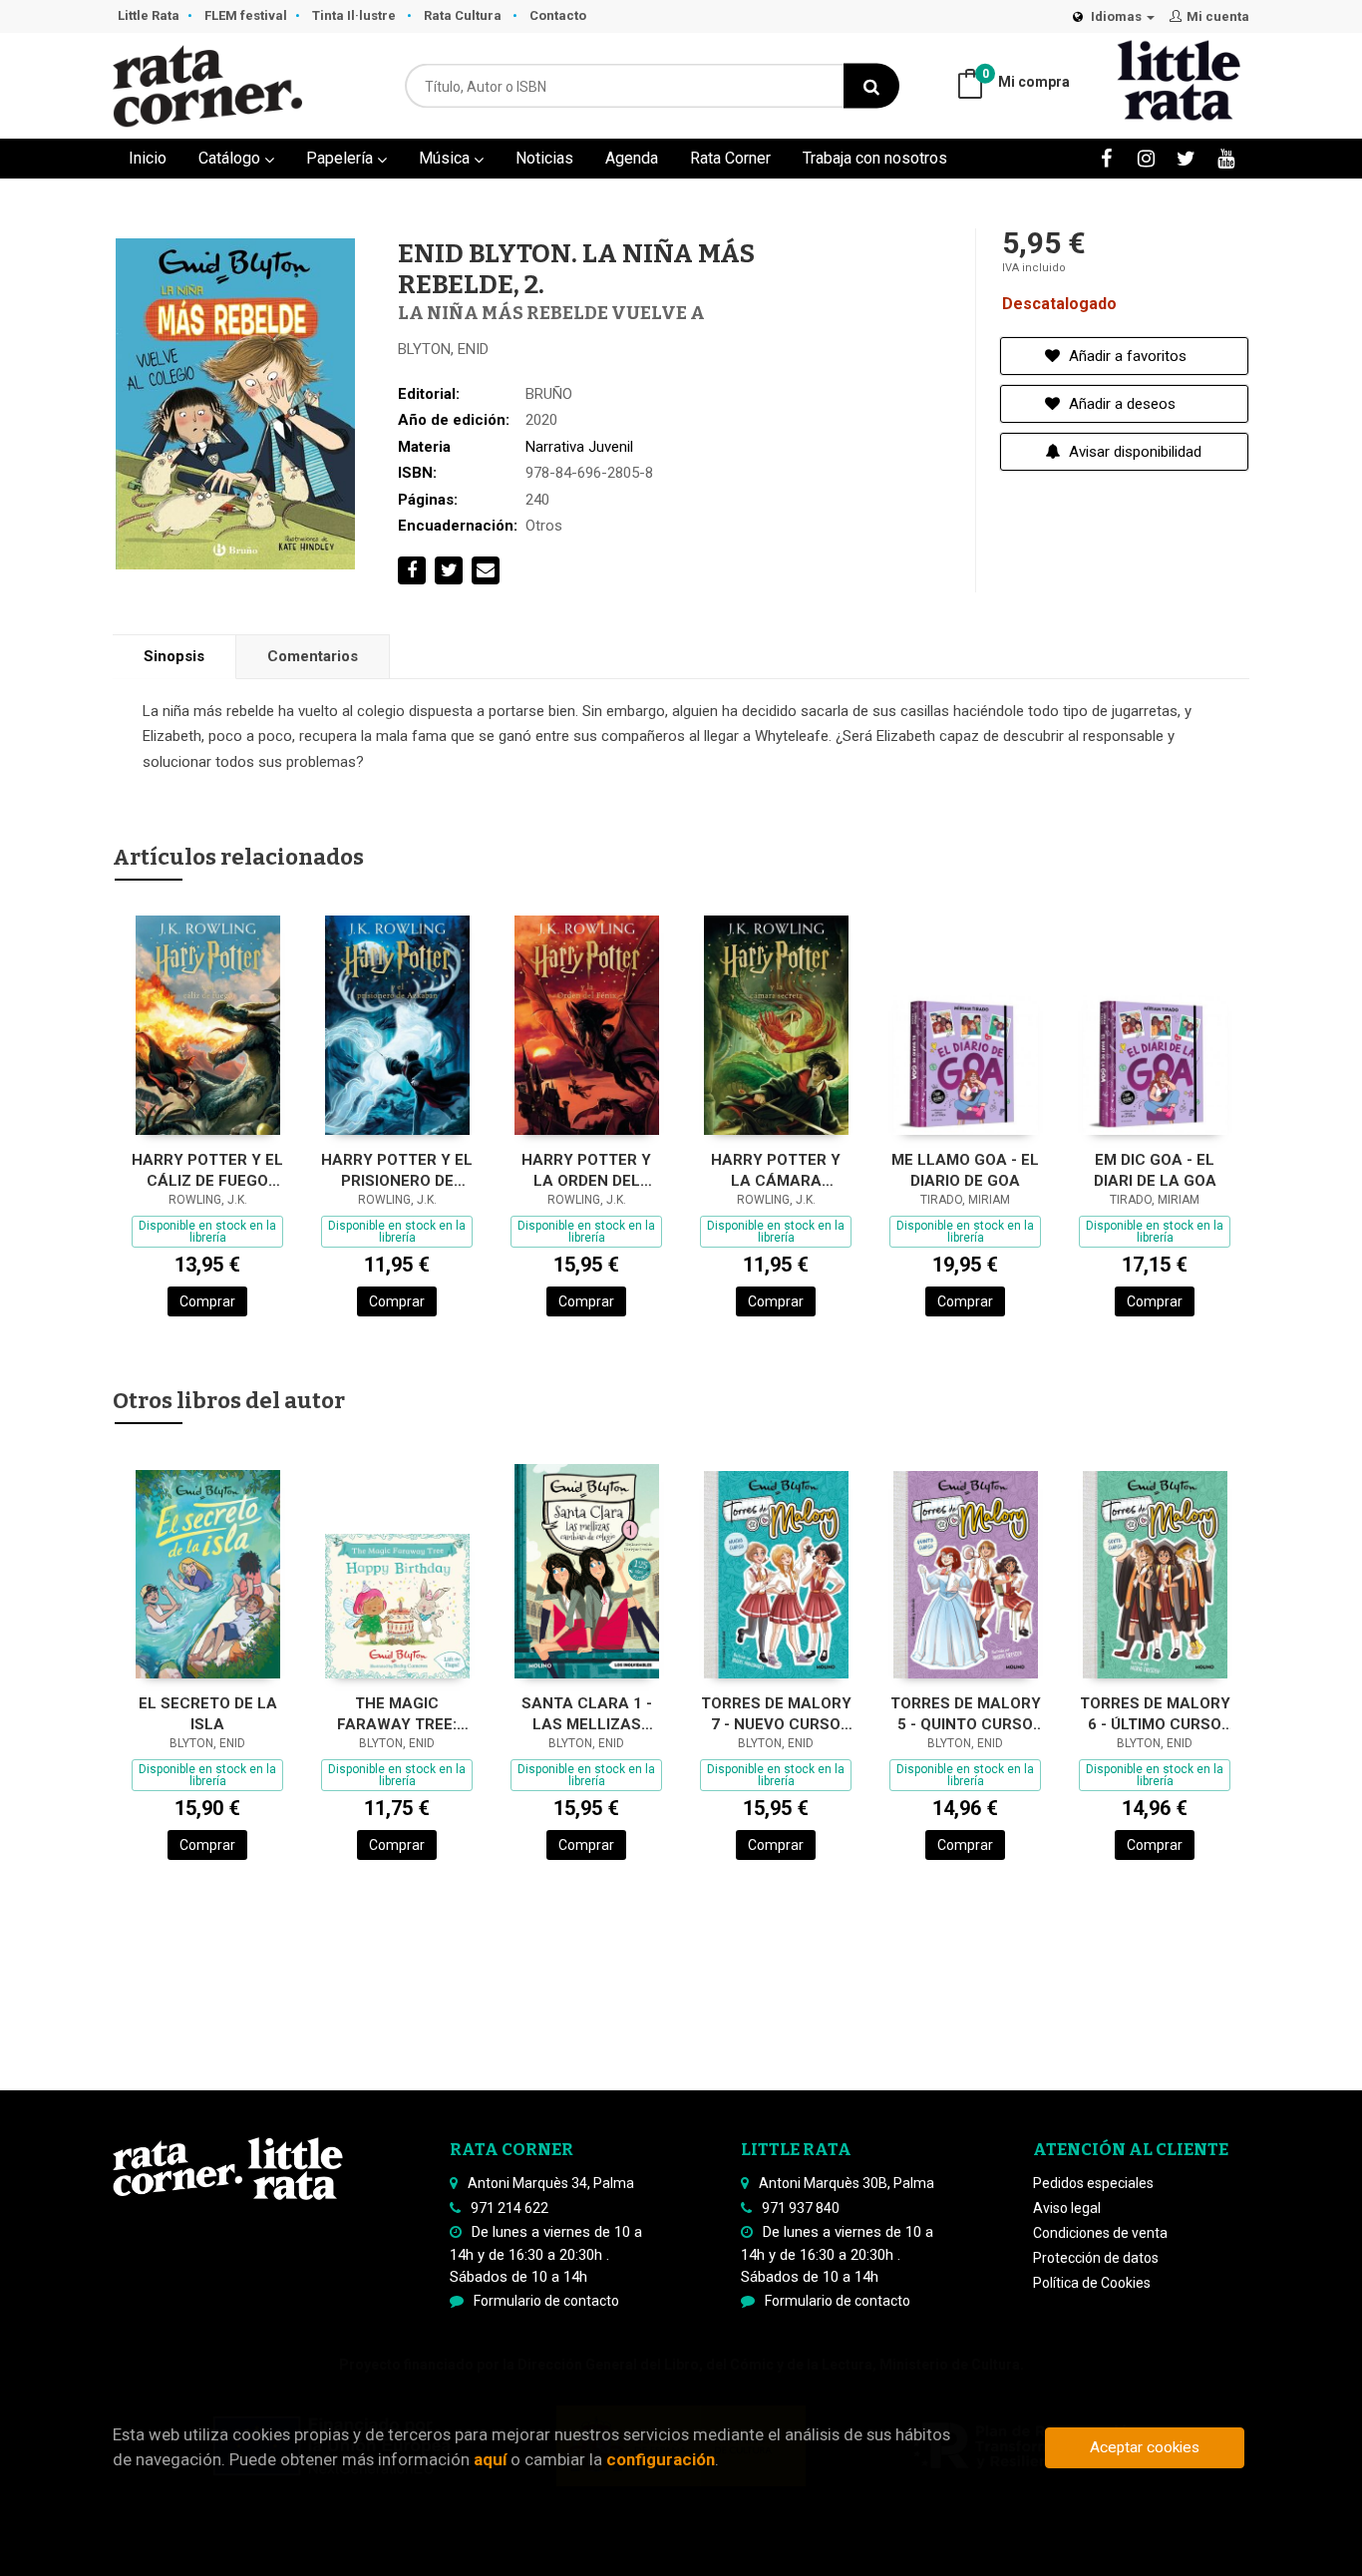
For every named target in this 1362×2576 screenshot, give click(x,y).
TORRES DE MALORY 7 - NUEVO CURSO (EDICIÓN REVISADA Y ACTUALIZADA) (776, 1714)
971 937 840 (801, 2208)
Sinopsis (174, 656)
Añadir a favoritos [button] (1126, 356)
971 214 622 (510, 2208)
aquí (490, 2459)
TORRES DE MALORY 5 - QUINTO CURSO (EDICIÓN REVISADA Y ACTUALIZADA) (966, 1714)
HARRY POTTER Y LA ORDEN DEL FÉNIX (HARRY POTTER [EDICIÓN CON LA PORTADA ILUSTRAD (587, 1170)
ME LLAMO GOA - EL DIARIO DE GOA (965, 1170)
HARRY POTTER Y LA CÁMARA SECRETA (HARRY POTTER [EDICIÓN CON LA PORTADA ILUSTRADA (776, 1170)
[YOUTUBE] (1226, 158)
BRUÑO (549, 394)
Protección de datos (1096, 2258)
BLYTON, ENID (443, 349)
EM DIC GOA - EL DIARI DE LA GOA (1155, 1170)
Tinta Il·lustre (355, 15)
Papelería (341, 158)
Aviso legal (1067, 2208)
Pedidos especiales (1093, 2183)
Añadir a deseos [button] (1120, 404)
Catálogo (231, 158)
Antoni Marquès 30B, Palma (847, 2183)
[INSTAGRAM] (1146, 158)
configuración (661, 2459)
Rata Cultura (464, 15)
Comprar (207, 1301)
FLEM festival (246, 15)
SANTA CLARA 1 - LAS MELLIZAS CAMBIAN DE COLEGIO (587, 1714)
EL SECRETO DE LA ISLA (208, 1714)
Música (446, 158)
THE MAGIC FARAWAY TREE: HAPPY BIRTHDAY (397, 1714)
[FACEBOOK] (1106, 158)
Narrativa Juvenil (579, 447)
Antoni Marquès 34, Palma (551, 2183)
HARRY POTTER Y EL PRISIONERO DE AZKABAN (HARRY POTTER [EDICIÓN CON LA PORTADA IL (397, 1170)
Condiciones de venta (1100, 2233)
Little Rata (149, 15)
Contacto (558, 15)
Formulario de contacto (546, 2301)
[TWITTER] (1186, 158)
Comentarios (313, 656)
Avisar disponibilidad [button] (1133, 452)
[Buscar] (871, 86)
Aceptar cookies (1145, 2447)
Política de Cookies (1092, 2283)
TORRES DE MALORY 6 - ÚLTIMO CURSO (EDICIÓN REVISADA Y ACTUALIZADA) (1155, 1714)
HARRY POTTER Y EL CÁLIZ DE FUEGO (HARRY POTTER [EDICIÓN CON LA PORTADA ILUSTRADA (207, 1170)
